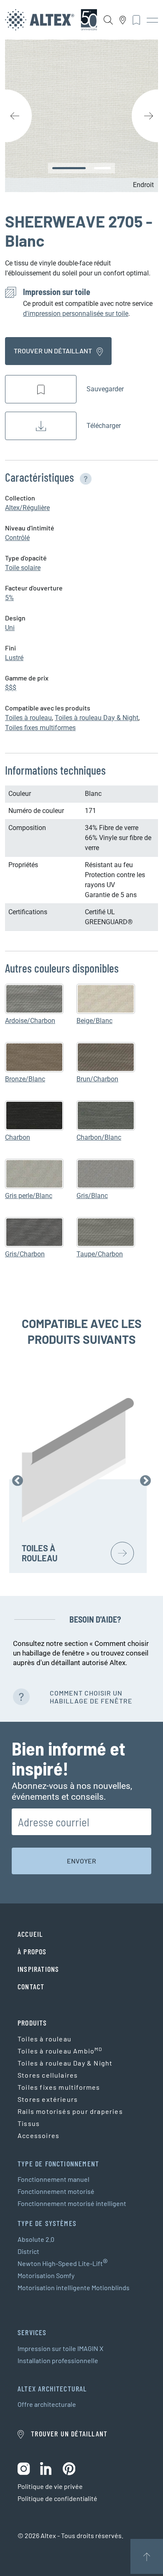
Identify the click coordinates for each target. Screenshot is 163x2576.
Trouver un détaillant (53, 351)
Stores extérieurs (48, 2099)
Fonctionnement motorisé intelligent (72, 2203)
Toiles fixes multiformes (40, 728)
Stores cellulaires (48, 2075)
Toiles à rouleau (28, 718)
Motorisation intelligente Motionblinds (74, 2287)
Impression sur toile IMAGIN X (60, 2348)
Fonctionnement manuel (53, 2179)
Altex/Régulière (27, 508)
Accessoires (38, 2135)
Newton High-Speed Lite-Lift (63, 2263)
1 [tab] (69, 168)
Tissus (29, 2123)
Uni (10, 628)
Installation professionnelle (58, 2360)
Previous (18, 1481)
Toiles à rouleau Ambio (60, 2050)
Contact (31, 1986)
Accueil (30, 1934)
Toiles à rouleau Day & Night (97, 718)
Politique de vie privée (50, 2486)
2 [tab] (102, 168)
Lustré (14, 658)
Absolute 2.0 (36, 2239)
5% (9, 598)
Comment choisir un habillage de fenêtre (91, 1697)
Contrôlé (17, 538)
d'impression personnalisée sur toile (76, 314)
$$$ (11, 688)
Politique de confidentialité (57, 2498)
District (28, 2251)
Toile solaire (23, 568)
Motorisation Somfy (46, 2275)
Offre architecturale (47, 2404)
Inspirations (38, 1969)
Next (145, 1481)
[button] (84, 477)
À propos (32, 1951)
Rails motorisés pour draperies (70, 2111)
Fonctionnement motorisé (56, 2191)
